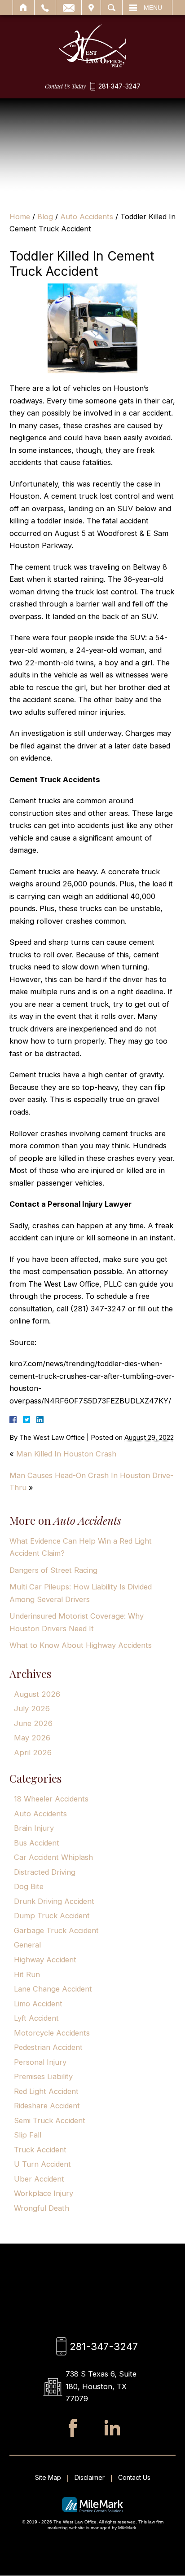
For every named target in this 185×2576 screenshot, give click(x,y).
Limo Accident (38, 2004)
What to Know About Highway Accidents (81, 1645)
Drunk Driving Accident (54, 1901)
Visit (91, 8)
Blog (45, 217)
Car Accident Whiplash (53, 1857)
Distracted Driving (45, 1872)
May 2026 (32, 1738)
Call (45, 8)
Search (112, 8)
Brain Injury (34, 1828)
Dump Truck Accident (52, 1916)
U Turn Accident (42, 2164)
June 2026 (33, 1723)
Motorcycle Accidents (52, 2033)
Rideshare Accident (47, 2106)
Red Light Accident (46, 2091)
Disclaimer (90, 2477)
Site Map (48, 2477)
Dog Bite (29, 1886)
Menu (153, 8)
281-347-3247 (119, 86)
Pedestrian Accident (48, 2047)
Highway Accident (45, 1960)
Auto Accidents (87, 217)
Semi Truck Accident (50, 2120)
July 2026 (32, 1708)
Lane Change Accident (53, 1989)
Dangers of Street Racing (53, 1570)
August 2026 (37, 1694)
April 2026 (33, 1753)
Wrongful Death (42, 2208)
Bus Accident (37, 1843)
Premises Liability (43, 2076)
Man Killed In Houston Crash (66, 1454)
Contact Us (134, 2477)
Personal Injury (40, 2062)
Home (24, 8)
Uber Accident (39, 2179)
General (27, 1945)
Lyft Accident (36, 2018)
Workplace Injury (44, 2193)
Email (69, 8)
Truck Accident (40, 2150)
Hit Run (27, 1974)
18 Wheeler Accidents (51, 1799)
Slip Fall (28, 2135)
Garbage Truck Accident (56, 1930)
